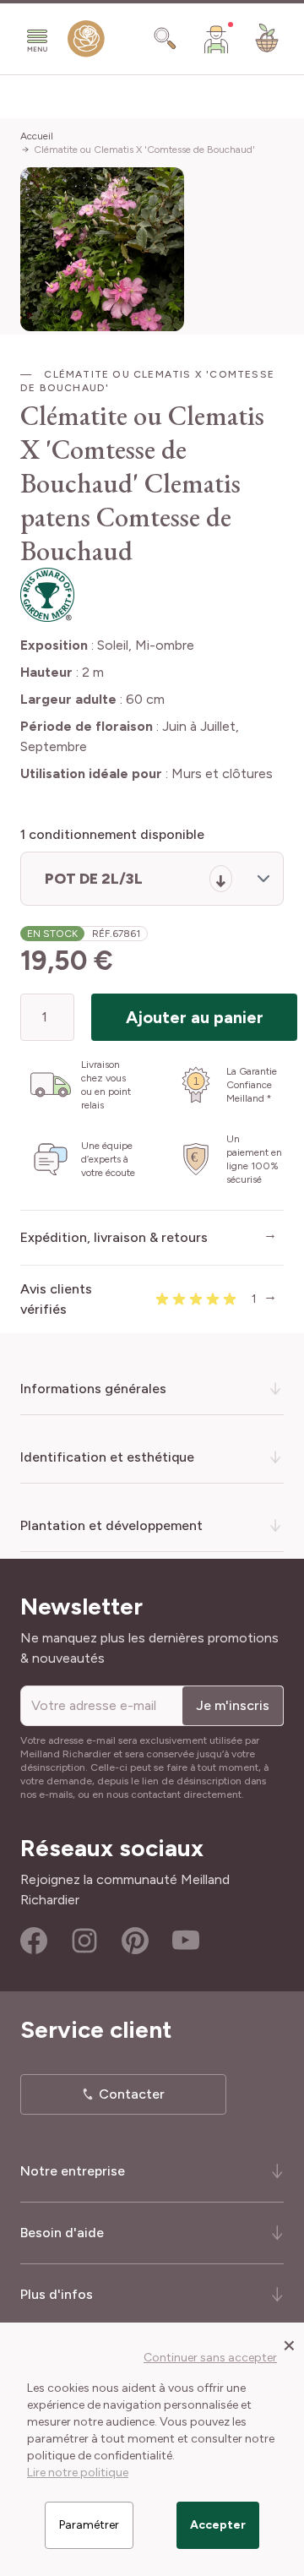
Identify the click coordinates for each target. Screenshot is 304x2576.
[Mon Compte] (216, 39)
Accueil (37, 136)
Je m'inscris (233, 1705)
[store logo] (86, 42)
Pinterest (135, 1941)
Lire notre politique (78, 2473)
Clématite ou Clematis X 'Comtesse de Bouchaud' (144, 150)
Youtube (186, 1941)
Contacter (132, 2094)
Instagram (84, 1941)
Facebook (34, 1941)
